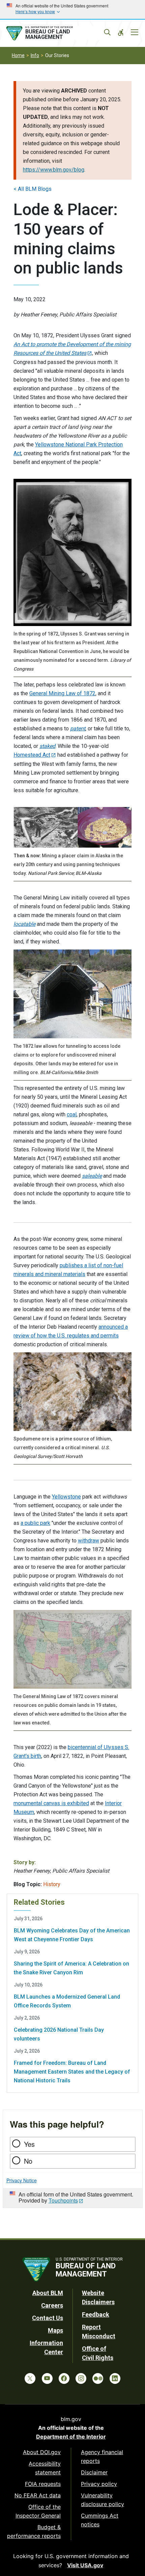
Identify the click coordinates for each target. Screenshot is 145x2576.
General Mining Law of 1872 (62, 693)
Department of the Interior (71, 2437)
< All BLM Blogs (33, 189)
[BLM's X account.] (30, 2378)
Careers (52, 2305)
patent (78, 728)
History (52, 1884)
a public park (35, 1523)
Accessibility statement (45, 2468)
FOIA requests (43, 2484)
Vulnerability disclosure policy (103, 2500)
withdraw (89, 1541)
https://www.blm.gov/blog (54, 170)
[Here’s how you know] (72, 9)
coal (72, 1114)
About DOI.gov (42, 2452)
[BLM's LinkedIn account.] (115, 2378)
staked (47, 746)
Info (35, 55)
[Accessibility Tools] (121, 32)
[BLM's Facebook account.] (64, 2378)
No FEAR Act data (38, 2495)
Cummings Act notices (100, 2520)
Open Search (107, 32)
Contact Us (48, 2318)
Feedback (96, 2314)
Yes (29, 2144)
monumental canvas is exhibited (51, 1803)
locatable (24, 924)
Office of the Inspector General (38, 2511)
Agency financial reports (102, 2456)
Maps (55, 2330)
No (28, 2161)
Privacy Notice (22, 2180)
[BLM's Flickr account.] (98, 2378)
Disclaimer (94, 2472)
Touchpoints (63, 2200)
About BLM (48, 2293)
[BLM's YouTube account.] (47, 2378)
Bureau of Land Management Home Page (55, 33)
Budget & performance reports (34, 2531)
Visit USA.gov (85, 2565)
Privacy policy (99, 2484)
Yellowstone (66, 1497)
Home (18, 55)
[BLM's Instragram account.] (81, 2378)
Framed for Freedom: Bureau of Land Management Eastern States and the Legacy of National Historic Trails (72, 2072)
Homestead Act (32, 755)
